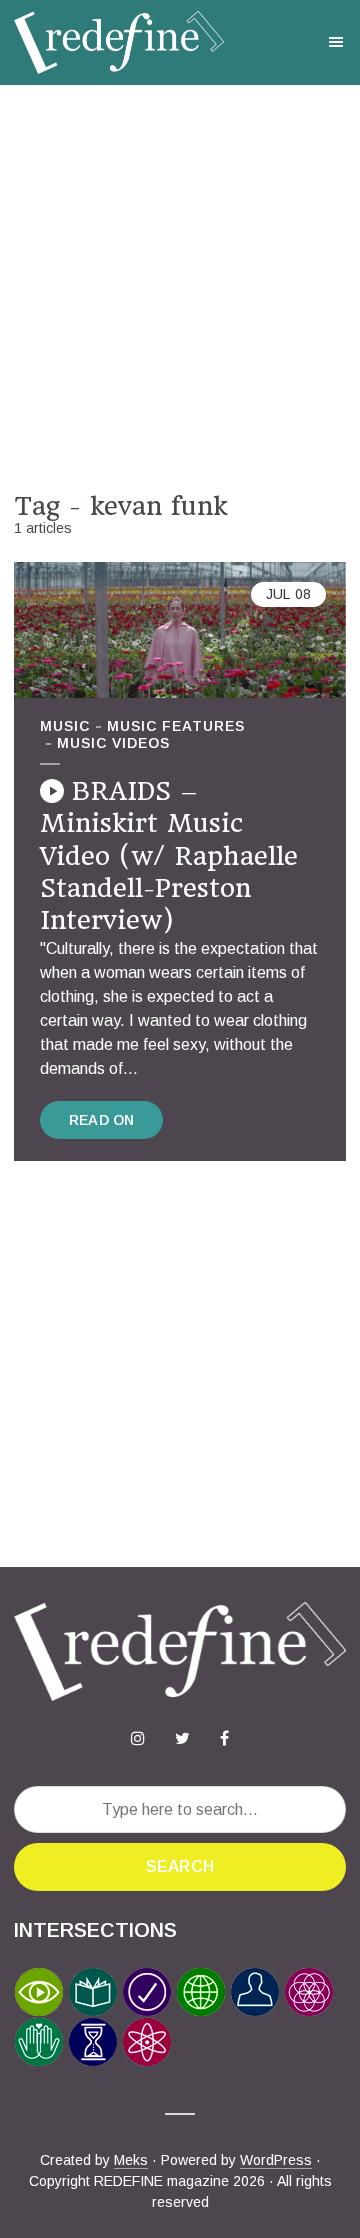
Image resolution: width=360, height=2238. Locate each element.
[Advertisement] (180, 288)
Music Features (176, 726)
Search (180, 1866)
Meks (131, 2160)
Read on (101, 1120)
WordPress (276, 2160)
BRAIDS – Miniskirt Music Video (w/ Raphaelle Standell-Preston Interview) (169, 856)
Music (65, 726)
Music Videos (113, 743)
